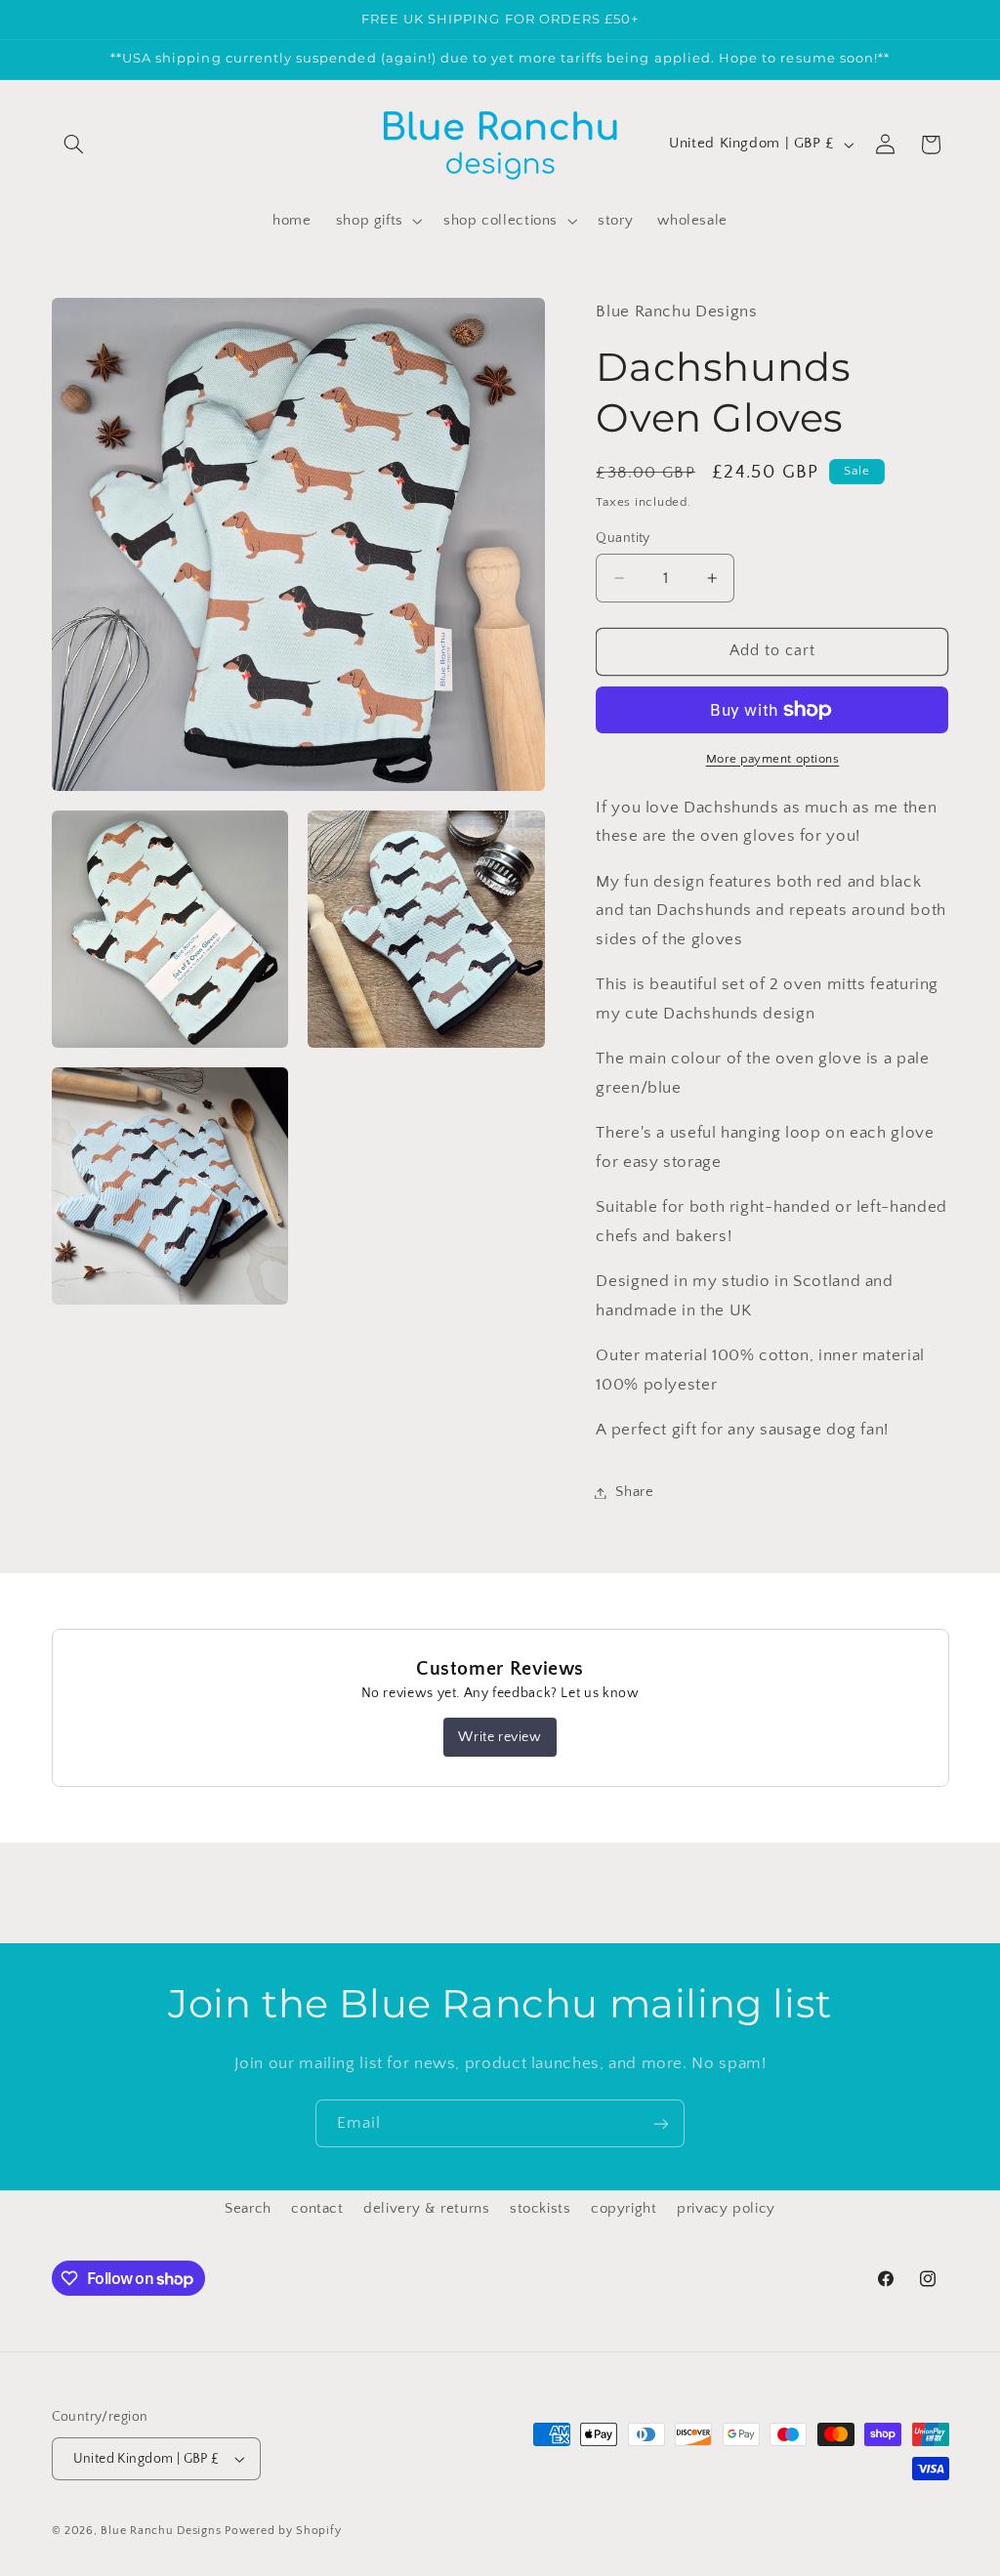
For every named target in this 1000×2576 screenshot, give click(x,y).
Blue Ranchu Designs (161, 2531)
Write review (500, 1737)
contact (317, 2209)
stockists (541, 2209)
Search (248, 2209)
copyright (624, 2209)
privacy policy (726, 2209)
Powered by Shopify (283, 2531)
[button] (74, 145)
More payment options (773, 759)
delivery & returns (426, 2209)
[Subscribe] (661, 2123)
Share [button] (634, 1492)
